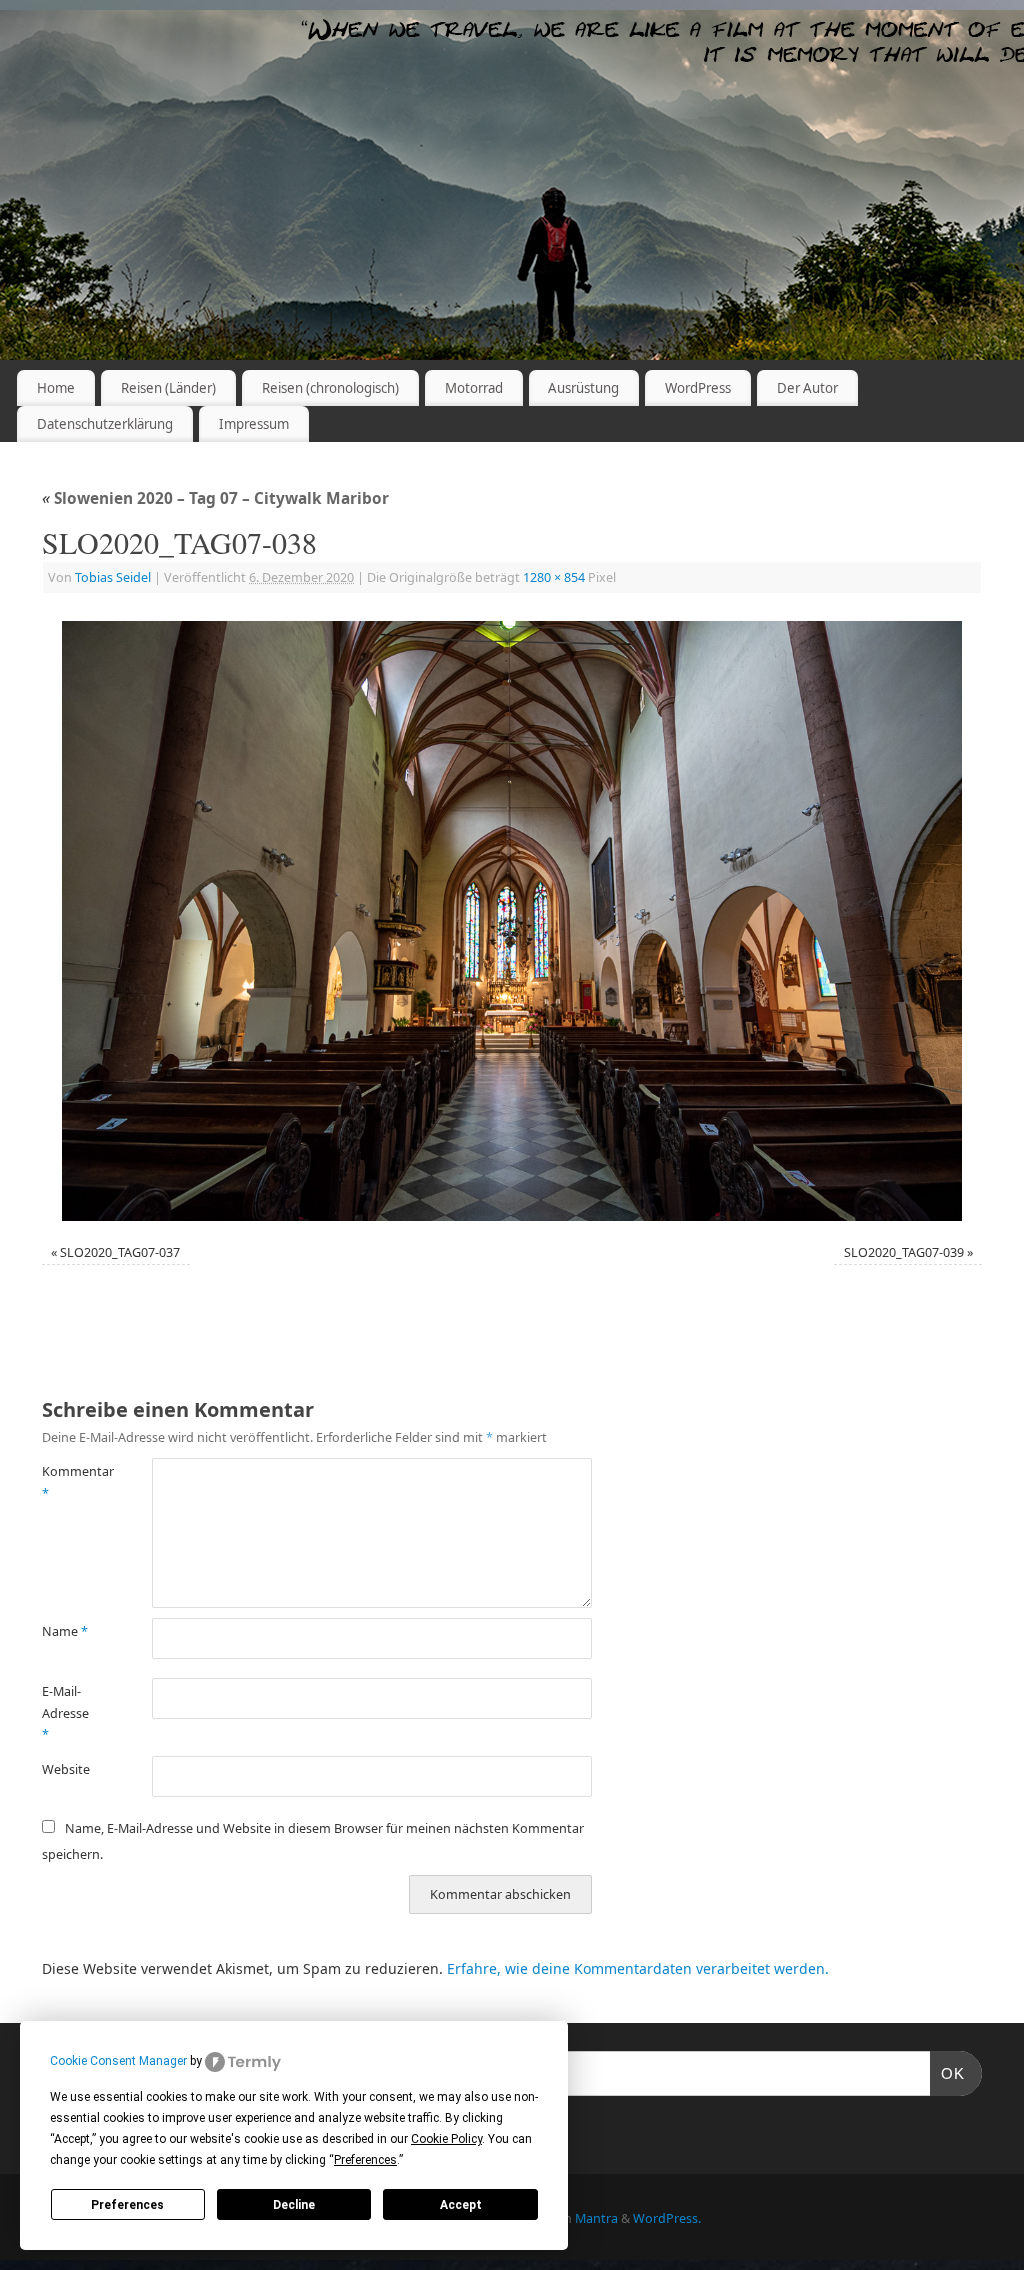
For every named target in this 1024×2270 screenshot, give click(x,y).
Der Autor (807, 388)
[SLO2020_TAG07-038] (512, 921)
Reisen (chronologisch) (330, 388)
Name (65, 1631)
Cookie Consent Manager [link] (118, 2061)
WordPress (698, 388)
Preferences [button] (365, 2160)
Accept (461, 2205)
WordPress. (667, 2218)
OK (948, 2073)
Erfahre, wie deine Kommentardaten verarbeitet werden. (638, 1968)
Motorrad (474, 388)
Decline (294, 2205)
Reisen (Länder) (168, 388)
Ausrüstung (583, 388)
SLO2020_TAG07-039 (904, 1252)
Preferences (127, 2205)
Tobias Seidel (113, 577)
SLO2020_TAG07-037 (120, 1252)
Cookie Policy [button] (446, 2139)
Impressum (254, 424)
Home (56, 388)
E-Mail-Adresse (65, 1713)
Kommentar (69, 1482)
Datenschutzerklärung (105, 424)
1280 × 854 (554, 577)
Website (66, 1769)
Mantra (596, 2218)
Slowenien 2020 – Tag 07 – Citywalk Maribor (215, 498)
